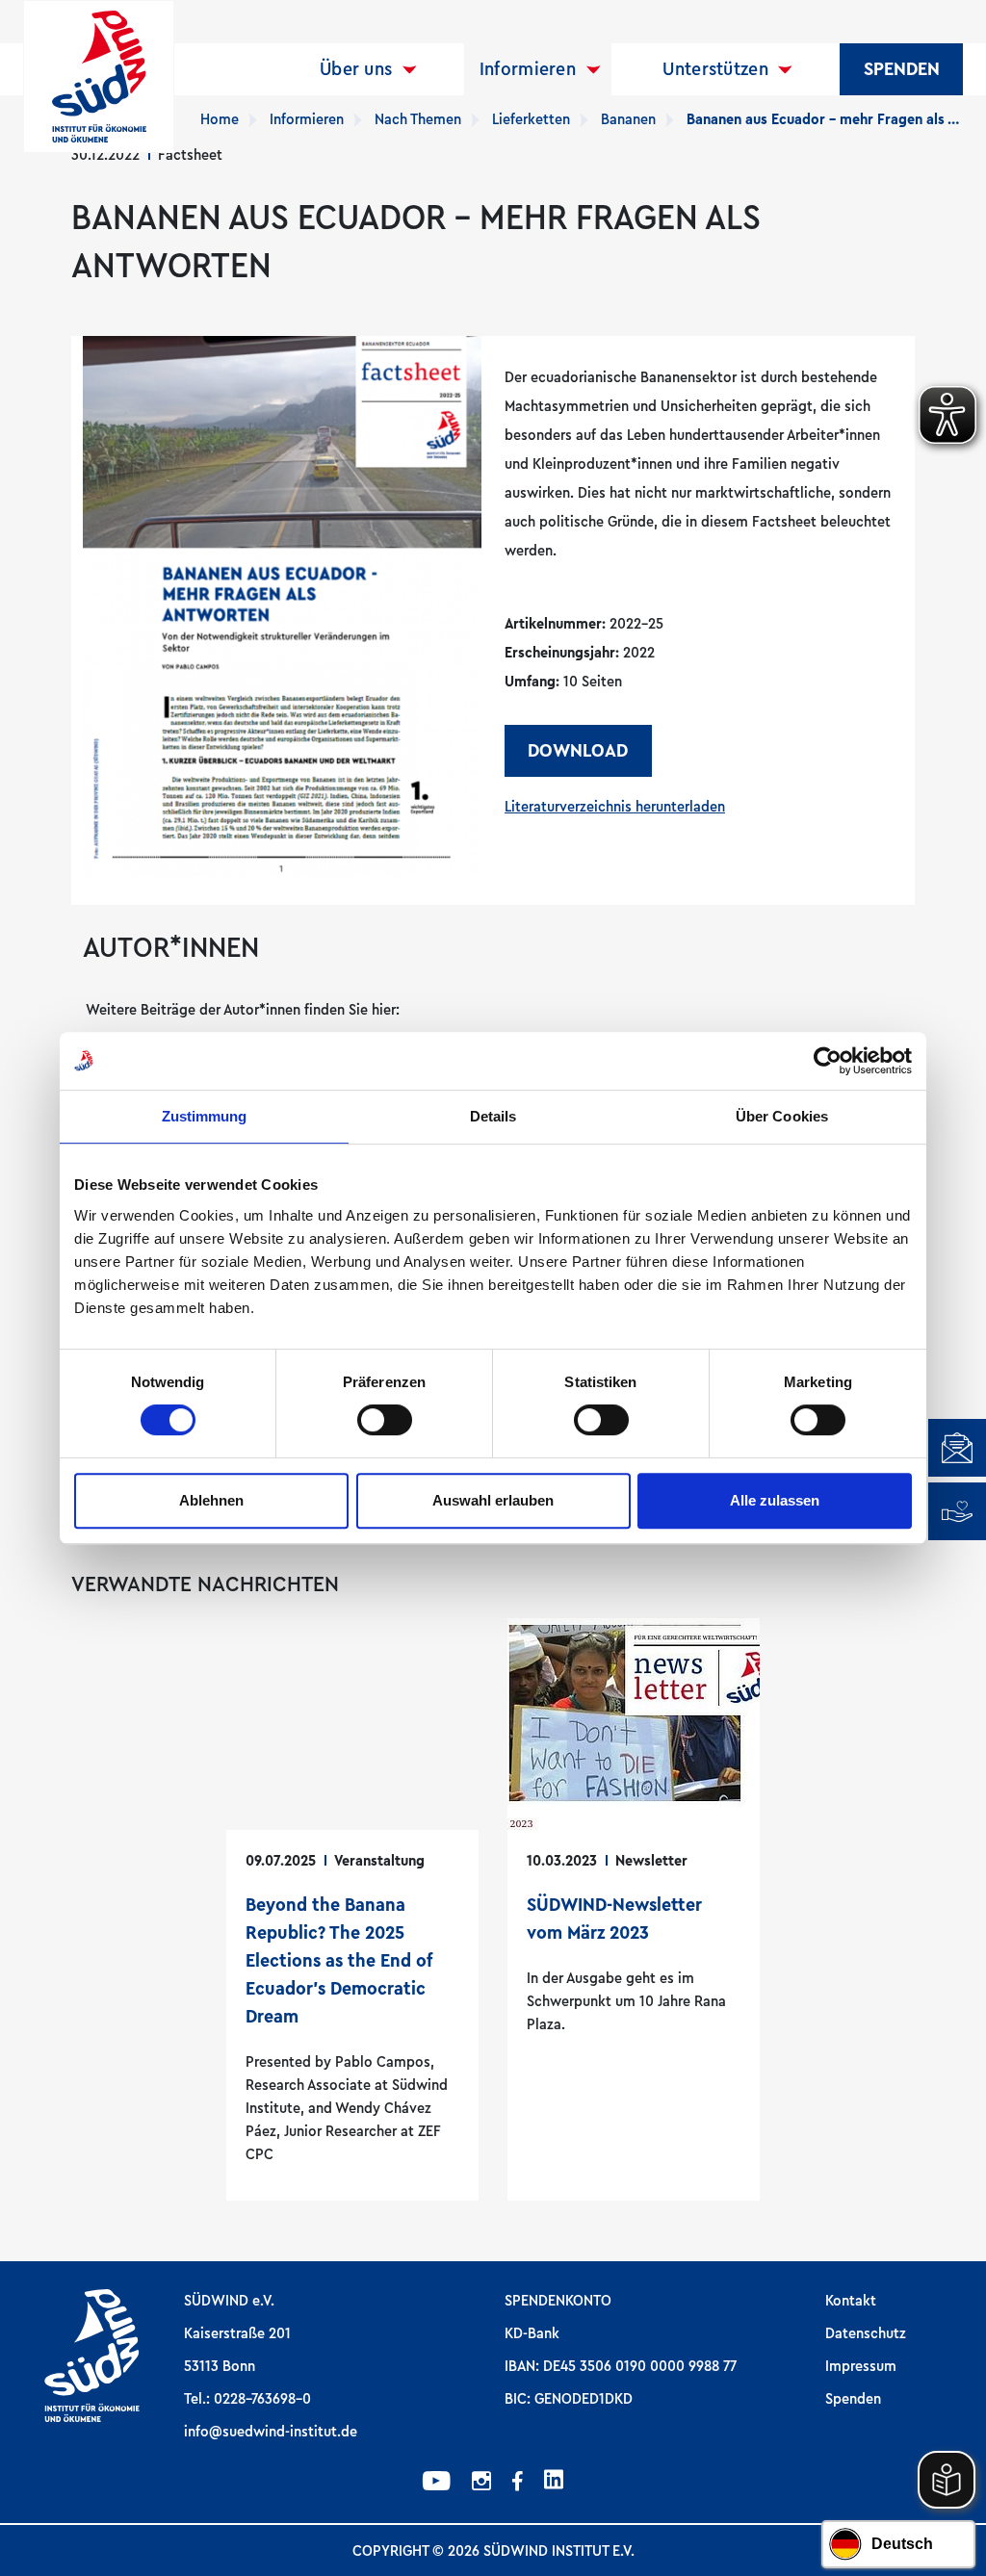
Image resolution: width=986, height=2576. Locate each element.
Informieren (528, 69)
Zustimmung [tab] (205, 1116)
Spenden (902, 69)
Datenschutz (866, 2333)
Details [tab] (493, 1116)
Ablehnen (211, 1500)
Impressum (861, 2366)
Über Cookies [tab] (782, 1116)
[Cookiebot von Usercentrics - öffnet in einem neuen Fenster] (828, 1061)
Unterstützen (715, 69)
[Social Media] (437, 2484)
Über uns (356, 69)
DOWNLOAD (578, 751)
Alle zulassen (775, 1500)
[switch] (385, 1420)
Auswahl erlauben (493, 1500)
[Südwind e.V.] (99, 77)
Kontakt (851, 2301)
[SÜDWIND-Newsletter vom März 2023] (634, 1909)
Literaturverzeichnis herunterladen (615, 807)
